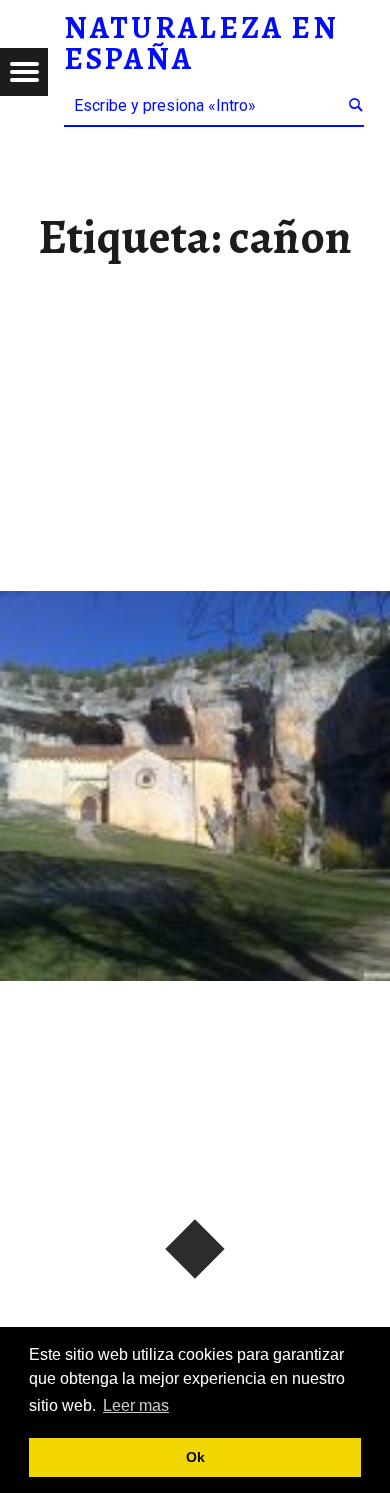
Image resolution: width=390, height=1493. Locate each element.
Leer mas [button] (136, 1405)
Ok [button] (195, 1457)
